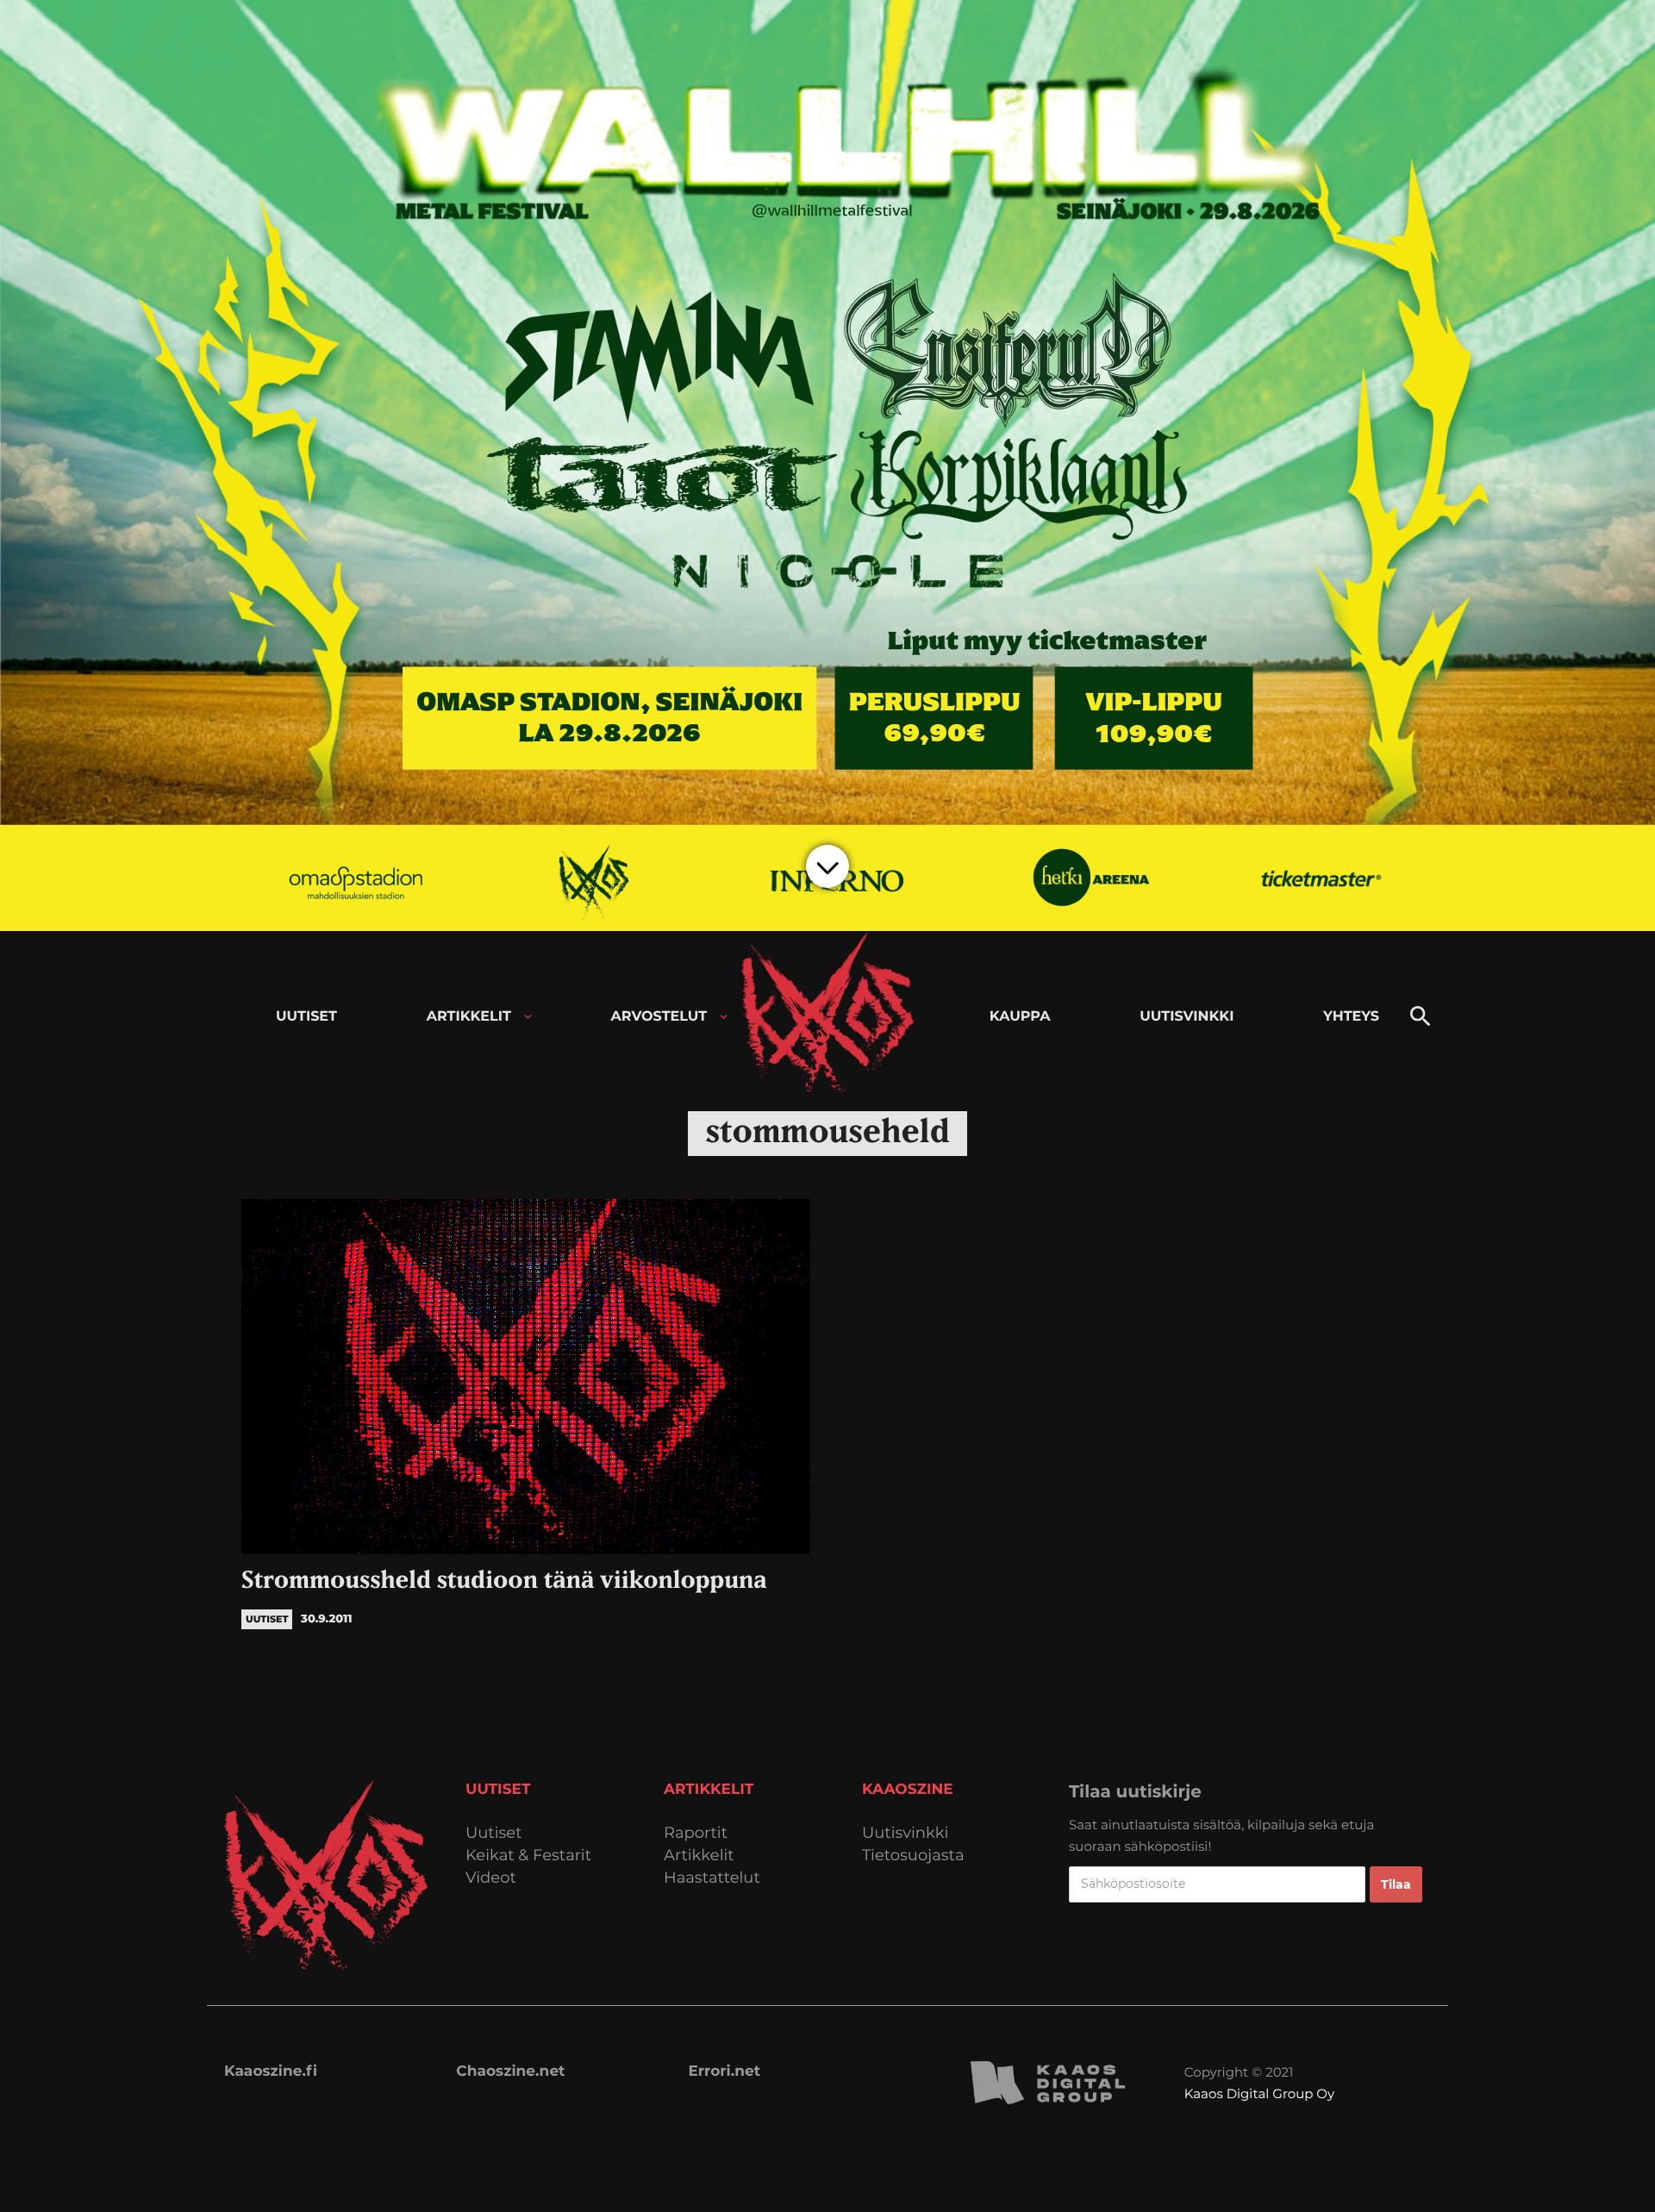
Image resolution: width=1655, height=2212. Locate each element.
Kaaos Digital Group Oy (1259, 2093)
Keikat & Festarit (528, 1856)
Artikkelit (699, 1856)
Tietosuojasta (913, 1856)
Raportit (696, 1833)
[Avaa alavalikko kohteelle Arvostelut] (724, 1017)
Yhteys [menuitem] (1351, 1017)
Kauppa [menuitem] (1020, 1017)
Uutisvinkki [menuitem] (1187, 1017)
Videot (491, 1878)
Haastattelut (712, 1878)
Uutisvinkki (905, 1833)
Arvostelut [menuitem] (659, 1017)
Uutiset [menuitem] (306, 1017)
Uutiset (494, 1833)
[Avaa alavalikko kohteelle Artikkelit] (528, 1017)
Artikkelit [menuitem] (469, 1017)
